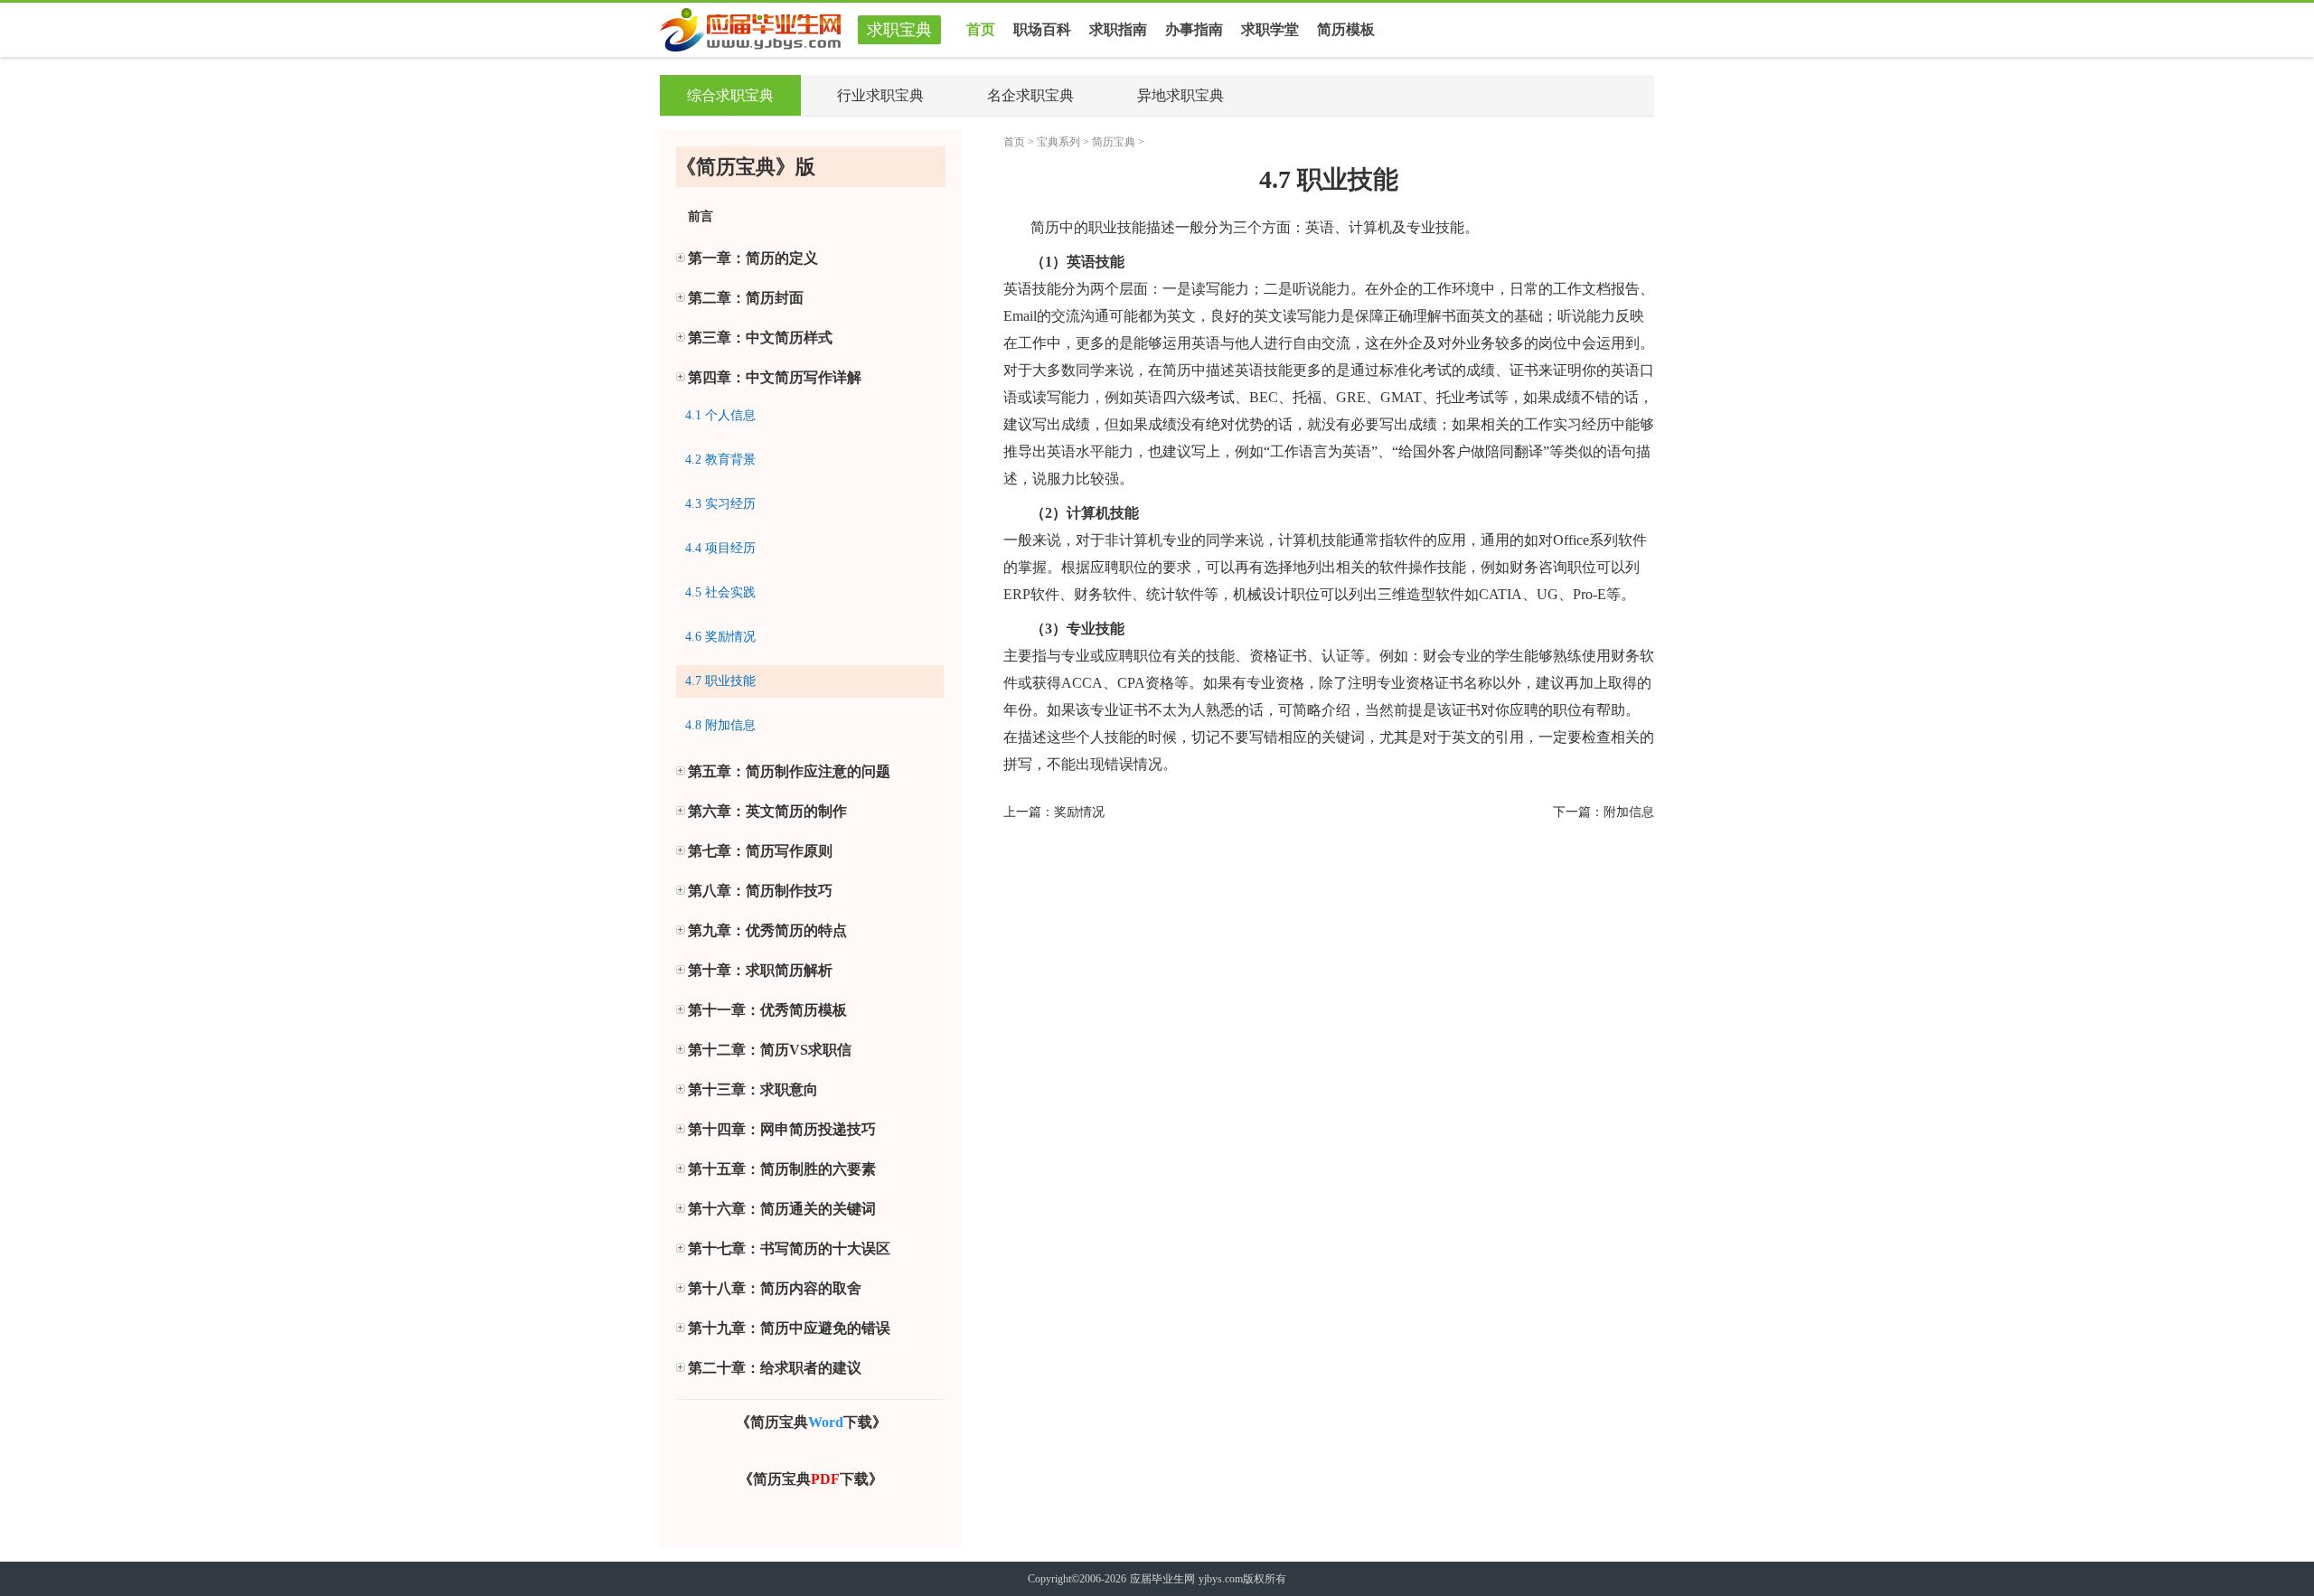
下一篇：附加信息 (1604, 812)
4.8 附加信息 (720, 725)
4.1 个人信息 (720, 415)
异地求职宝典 (1181, 95)
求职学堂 (1270, 29)
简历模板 (1346, 29)
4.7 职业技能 (720, 681)
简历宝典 (1114, 142)
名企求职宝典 (1030, 95)
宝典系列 (1058, 142)
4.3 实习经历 (720, 504)
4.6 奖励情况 (720, 637)
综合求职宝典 (730, 95)
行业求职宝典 (880, 95)
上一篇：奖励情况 (1054, 812)
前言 (701, 216)
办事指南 (1194, 29)
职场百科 (1042, 29)
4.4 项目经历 (720, 548)
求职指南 (1118, 29)
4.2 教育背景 (720, 460)
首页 (981, 29)
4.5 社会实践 (720, 592)
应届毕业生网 (1162, 1579)
